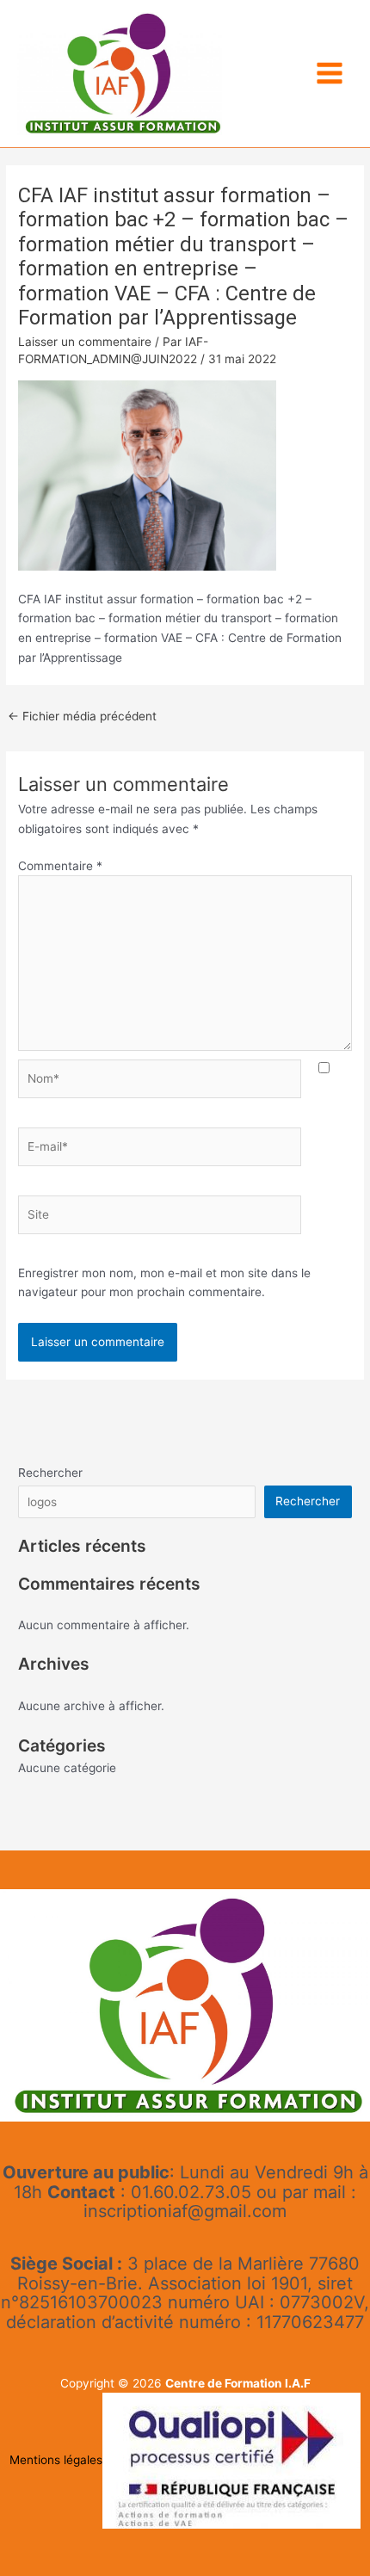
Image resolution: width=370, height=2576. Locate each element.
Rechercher (50, 1473)
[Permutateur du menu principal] (330, 74)
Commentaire (60, 866)
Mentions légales (56, 2460)
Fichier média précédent (82, 716)
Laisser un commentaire (85, 342)
